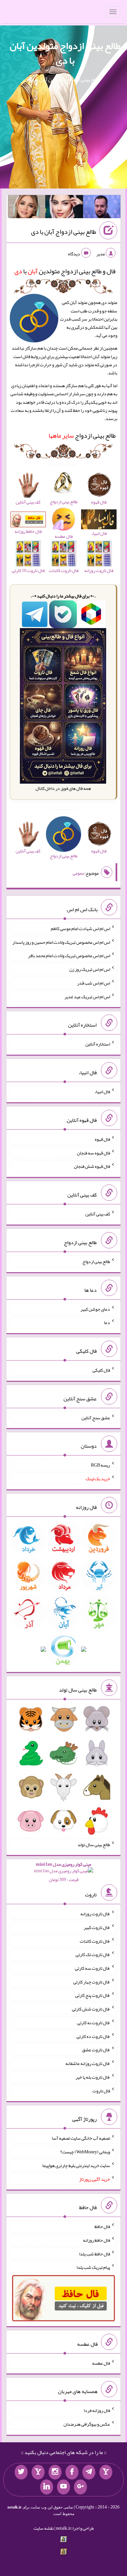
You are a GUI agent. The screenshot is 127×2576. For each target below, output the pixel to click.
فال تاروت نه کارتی (94, 2023)
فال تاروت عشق (96, 2050)
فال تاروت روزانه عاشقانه (88, 2063)
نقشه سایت (44, 2528)
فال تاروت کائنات (95, 1941)
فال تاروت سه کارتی (92, 1968)
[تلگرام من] (89, 2472)
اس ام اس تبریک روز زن (90, 969)
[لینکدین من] (47, 2487)
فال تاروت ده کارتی (93, 2036)
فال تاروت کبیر (97, 1927)
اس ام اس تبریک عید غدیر (87, 996)
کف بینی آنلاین (98, 1214)
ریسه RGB (100, 1465)
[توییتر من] (21, 2472)
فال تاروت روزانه (95, 1914)
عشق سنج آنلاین (96, 1417)
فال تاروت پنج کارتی (93, 1995)
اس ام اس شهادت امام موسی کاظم (80, 928)
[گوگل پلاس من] (80, 2487)
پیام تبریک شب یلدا (93, 2267)
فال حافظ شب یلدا (95, 2253)
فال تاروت (101, 2090)
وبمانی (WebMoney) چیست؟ (85, 2152)
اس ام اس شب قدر (94, 983)
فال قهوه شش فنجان (92, 1166)
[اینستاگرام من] (55, 2472)
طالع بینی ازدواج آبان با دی (63, 232)
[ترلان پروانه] (64, 208)
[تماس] (38, 2472)
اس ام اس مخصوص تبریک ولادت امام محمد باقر (69, 956)
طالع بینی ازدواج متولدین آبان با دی (65, 53)
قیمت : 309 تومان (63, 1872)
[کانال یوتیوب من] (63, 2487)
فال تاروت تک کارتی (93, 1954)
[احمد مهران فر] (102, 208)
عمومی (78, 873)
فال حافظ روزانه (97, 2240)
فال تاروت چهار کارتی (92, 1981)
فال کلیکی (101, 1370)
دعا (107, 1322)
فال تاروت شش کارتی (91, 2009)
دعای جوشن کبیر (95, 1309)
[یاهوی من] (106, 2472)
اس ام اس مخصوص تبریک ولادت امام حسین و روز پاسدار (61, 942)
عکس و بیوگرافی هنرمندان (87, 2424)
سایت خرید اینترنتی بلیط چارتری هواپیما (76, 2165)
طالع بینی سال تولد (94, 1844)
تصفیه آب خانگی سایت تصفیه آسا (81, 2138)
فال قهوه (102, 1139)
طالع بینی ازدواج (82, 435)
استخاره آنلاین (98, 1044)
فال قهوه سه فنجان (93, 1152)
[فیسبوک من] (72, 2472)
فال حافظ (102, 2226)
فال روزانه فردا (97, 2410)
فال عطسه (101, 2363)
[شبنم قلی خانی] (27, 208)
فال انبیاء (102, 1092)
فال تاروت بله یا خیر (93, 2077)
